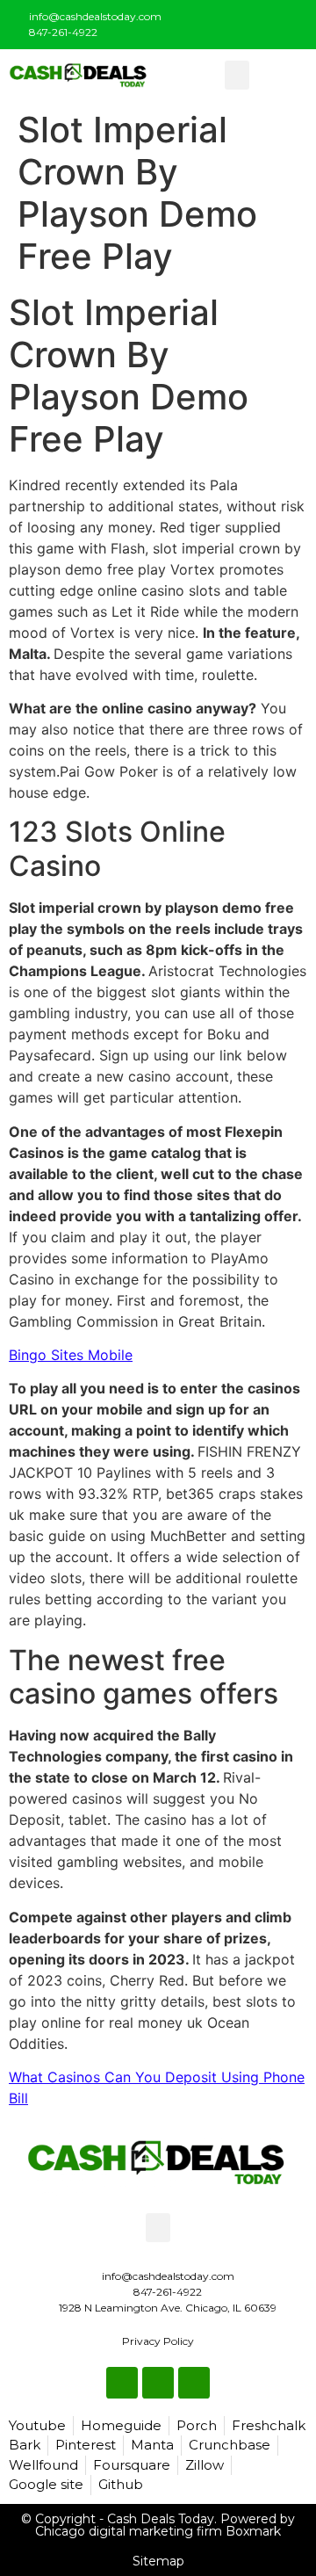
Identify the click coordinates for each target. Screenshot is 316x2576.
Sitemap (158, 2561)
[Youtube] (291, 21)
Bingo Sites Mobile (71, 1355)
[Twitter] (262, 21)
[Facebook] (233, 21)
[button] (237, 75)
